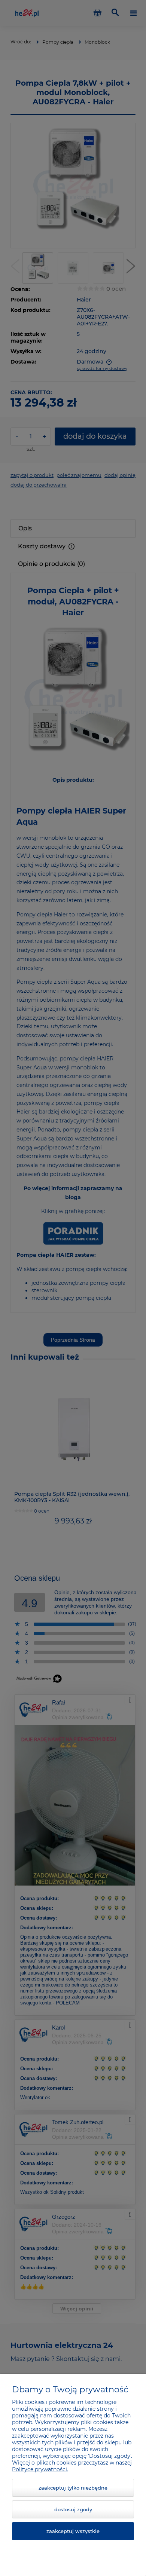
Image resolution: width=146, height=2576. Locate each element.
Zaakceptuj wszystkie (73, 2531)
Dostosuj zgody (73, 2509)
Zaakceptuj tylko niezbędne (73, 2488)
